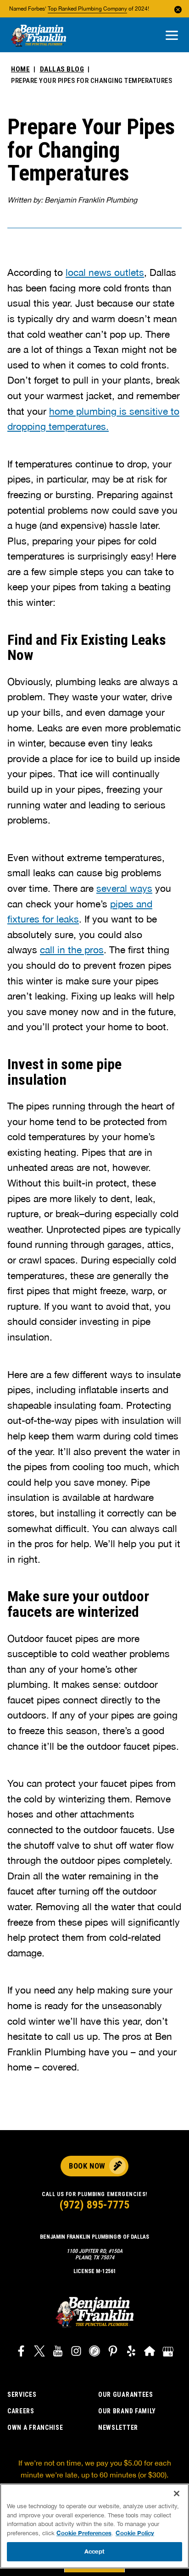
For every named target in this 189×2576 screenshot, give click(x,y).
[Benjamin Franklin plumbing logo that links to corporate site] (39, 36)
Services (22, 2395)
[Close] (177, 2494)
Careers (21, 2411)
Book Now (87, 2166)
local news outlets (105, 272)
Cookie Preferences (84, 2533)
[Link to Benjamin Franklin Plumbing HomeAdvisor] (150, 2352)
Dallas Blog (62, 69)
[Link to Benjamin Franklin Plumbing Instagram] (76, 2352)
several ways (124, 888)
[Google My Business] (168, 2352)
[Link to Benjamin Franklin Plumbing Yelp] (131, 2352)
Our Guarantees (126, 2395)
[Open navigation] (172, 36)
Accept (94, 2551)
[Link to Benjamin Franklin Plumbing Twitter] (39, 2352)
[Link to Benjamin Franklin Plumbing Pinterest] (113, 2352)
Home (20, 69)
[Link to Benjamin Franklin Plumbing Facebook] (21, 2352)
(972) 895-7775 (94, 2205)
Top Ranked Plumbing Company (87, 9)
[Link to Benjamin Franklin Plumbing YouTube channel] (58, 2352)
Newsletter (118, 2428)
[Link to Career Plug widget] (94, 2352)
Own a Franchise (35, 2428)
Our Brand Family (127, 2411)
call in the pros (72, 950)
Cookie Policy (135, 2533)
